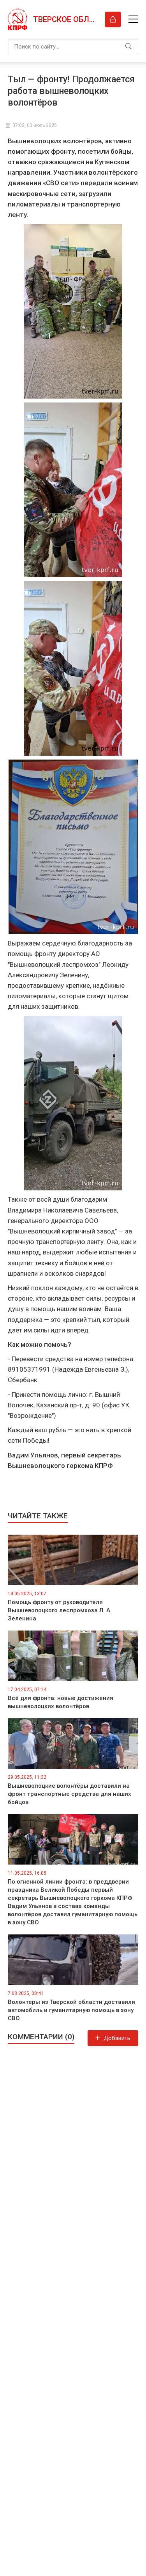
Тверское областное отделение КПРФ (65, 19)
